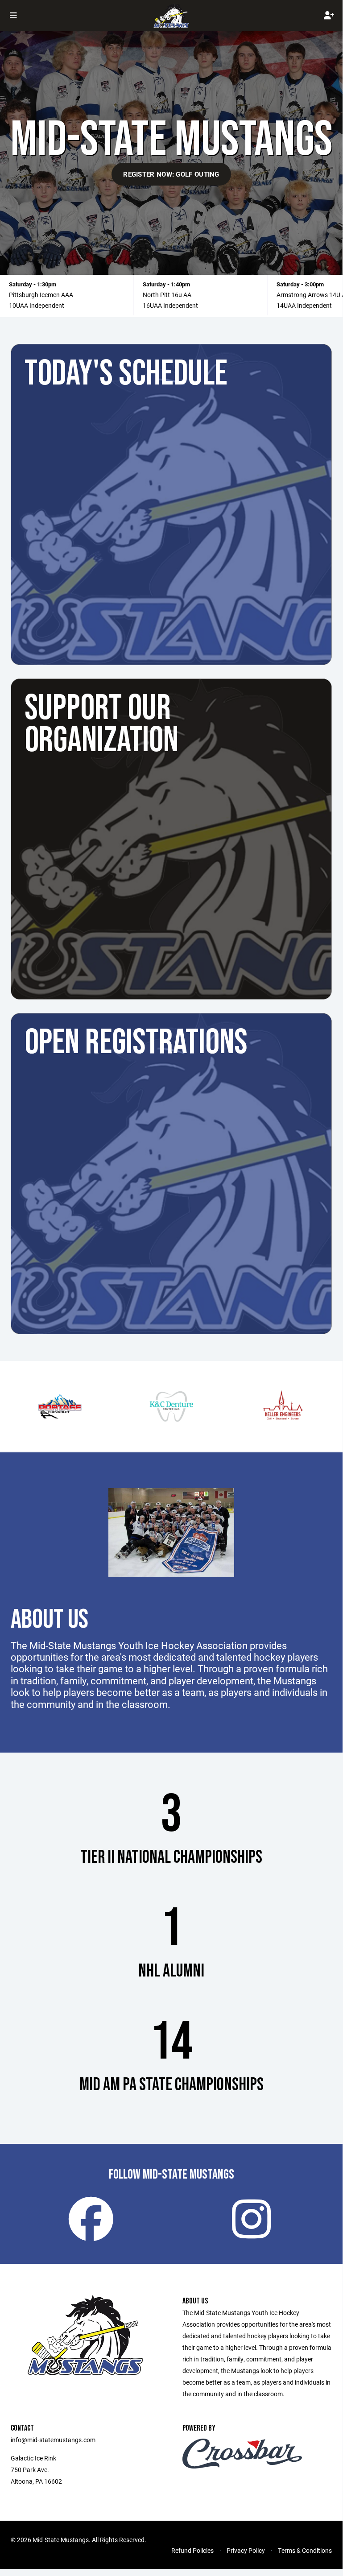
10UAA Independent (37, 305)
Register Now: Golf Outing (171, 174)
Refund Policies (192, 2550)
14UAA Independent (304, 305)
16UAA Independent (170, 305)
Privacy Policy (246, 2550)
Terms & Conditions (305, 2550)
